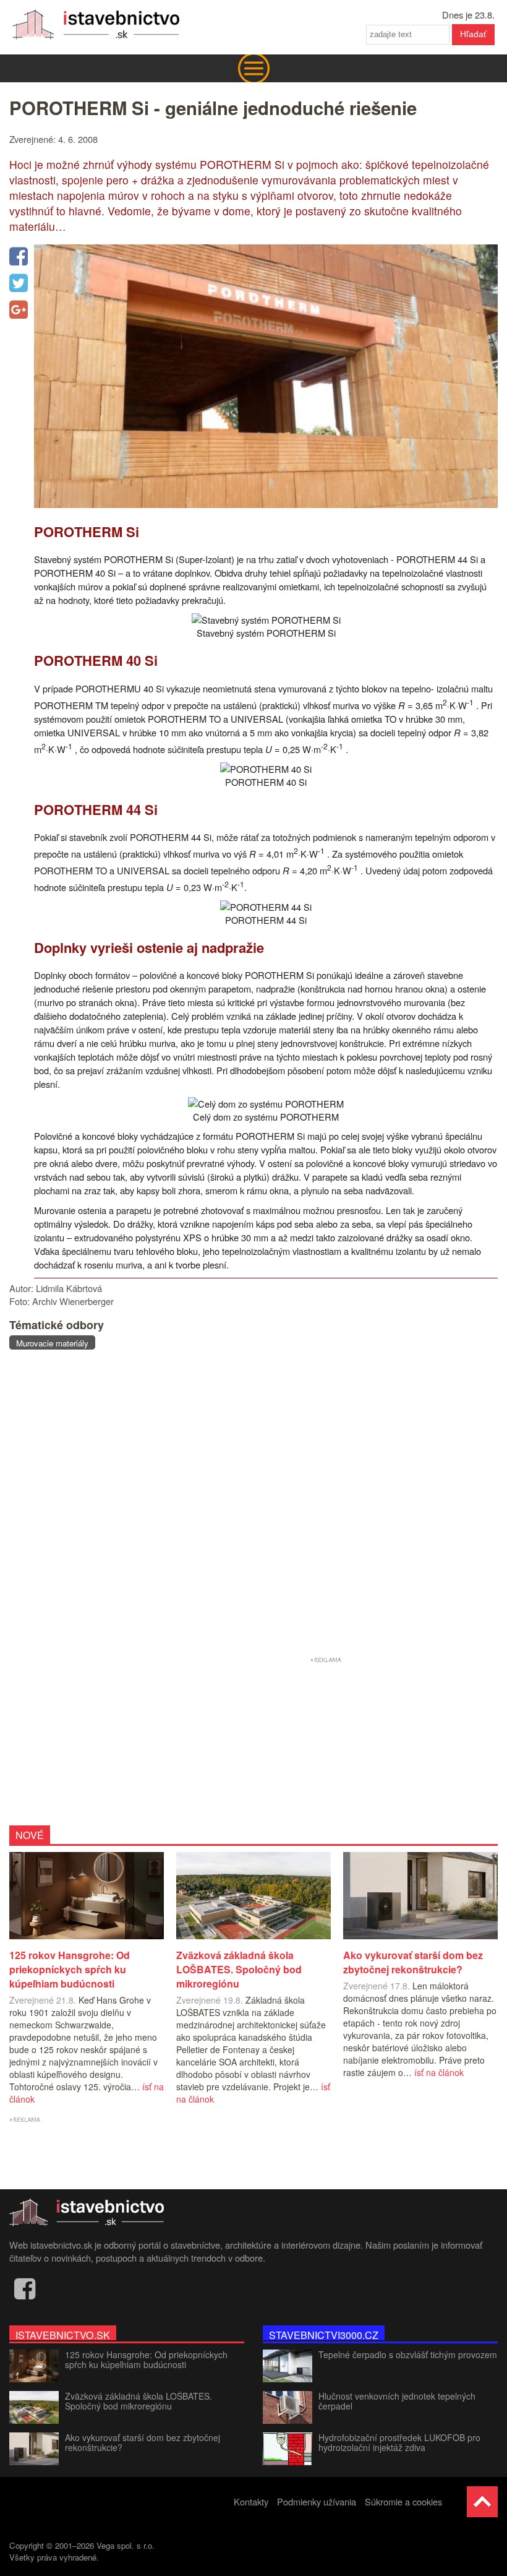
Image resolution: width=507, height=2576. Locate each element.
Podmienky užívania (317, 2501)
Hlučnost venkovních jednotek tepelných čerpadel (397, 2401)
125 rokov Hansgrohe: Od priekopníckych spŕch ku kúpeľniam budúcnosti (146, 2359)
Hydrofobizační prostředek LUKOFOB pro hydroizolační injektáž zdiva (399, 2442)
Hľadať (473, 34)
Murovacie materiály (52, 1343)
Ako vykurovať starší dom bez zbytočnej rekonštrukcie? (143, 2442)
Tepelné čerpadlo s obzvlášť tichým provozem (408, 2354)
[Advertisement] (253, 1505)
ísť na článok (439, 2072)
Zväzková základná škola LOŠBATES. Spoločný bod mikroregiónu (138, 2401)
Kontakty (251, 2501)
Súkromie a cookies (403, 2501)
